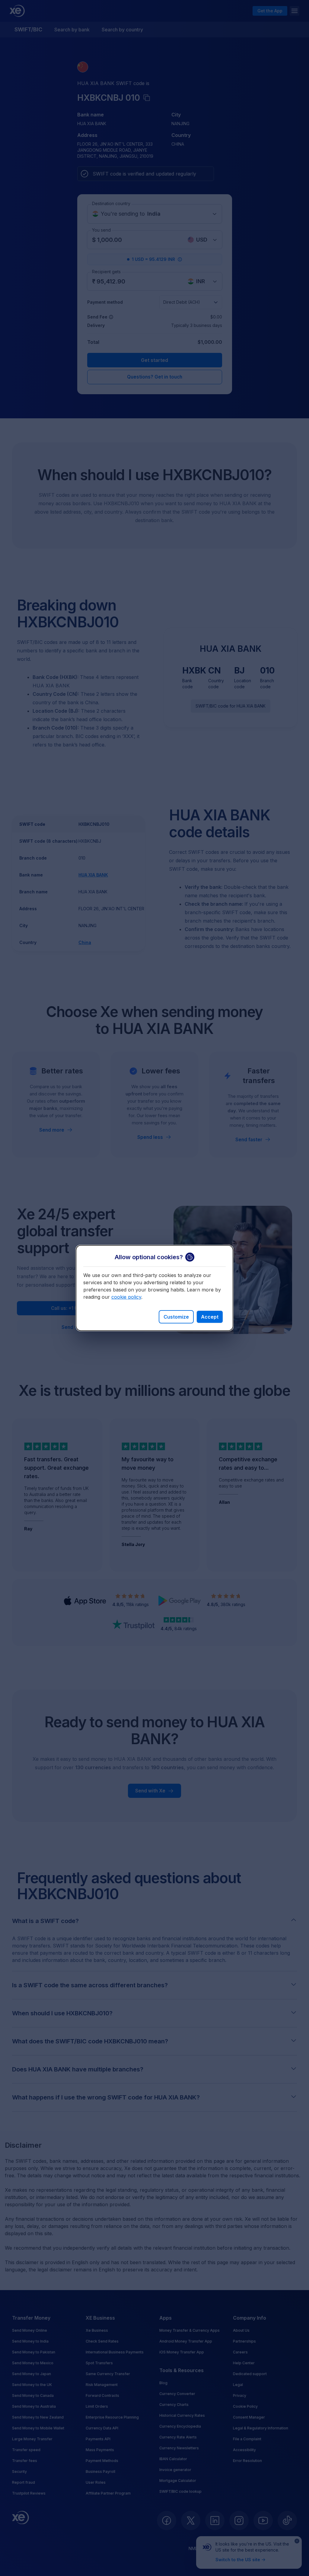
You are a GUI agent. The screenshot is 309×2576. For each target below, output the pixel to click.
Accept (210, 1317)
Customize (176, 1317)
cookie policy (126, 1297)
